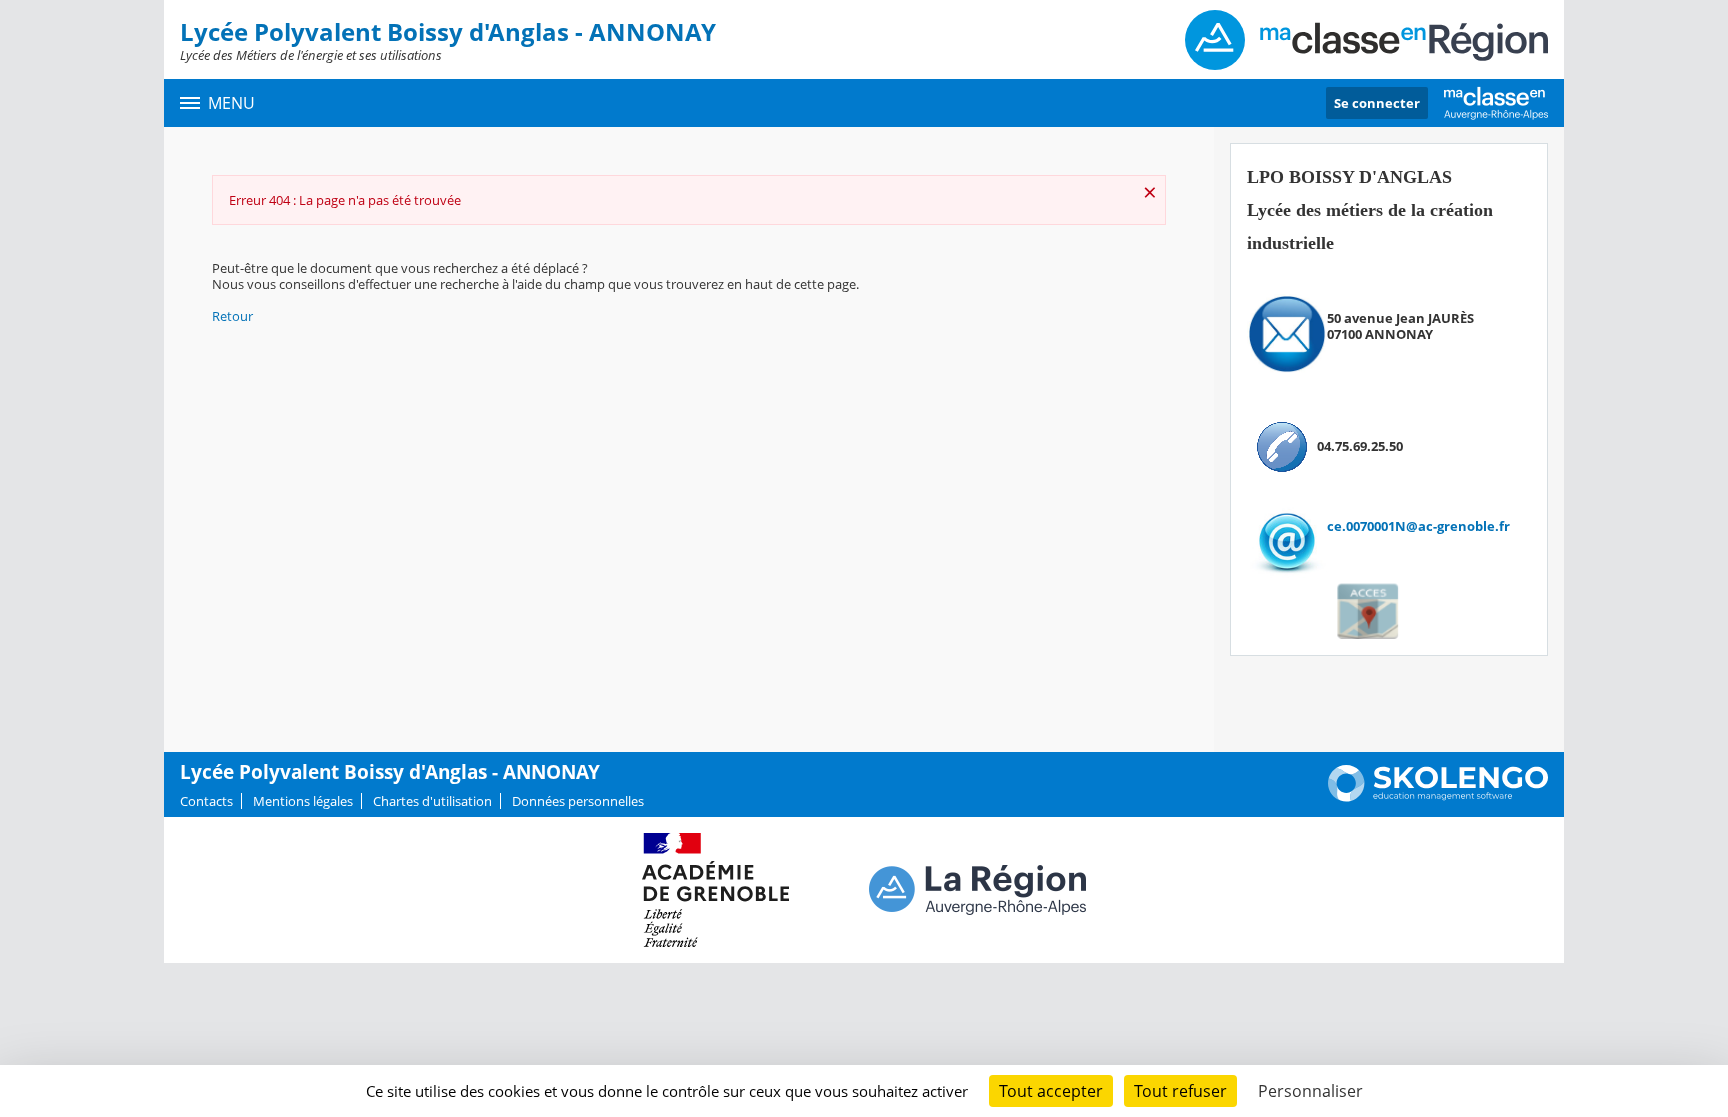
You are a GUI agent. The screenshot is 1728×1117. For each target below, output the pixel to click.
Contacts (206, 801)
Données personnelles (578, 801)
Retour (232, 316)
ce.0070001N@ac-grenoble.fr (1418, 526)
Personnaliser (1310, 1091)
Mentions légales (303, 801)
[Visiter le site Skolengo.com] (1438, 797)
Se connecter (1377, 103)
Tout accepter (1051, 1091)
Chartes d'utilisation (432, 801)
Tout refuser (1180, 1091)
